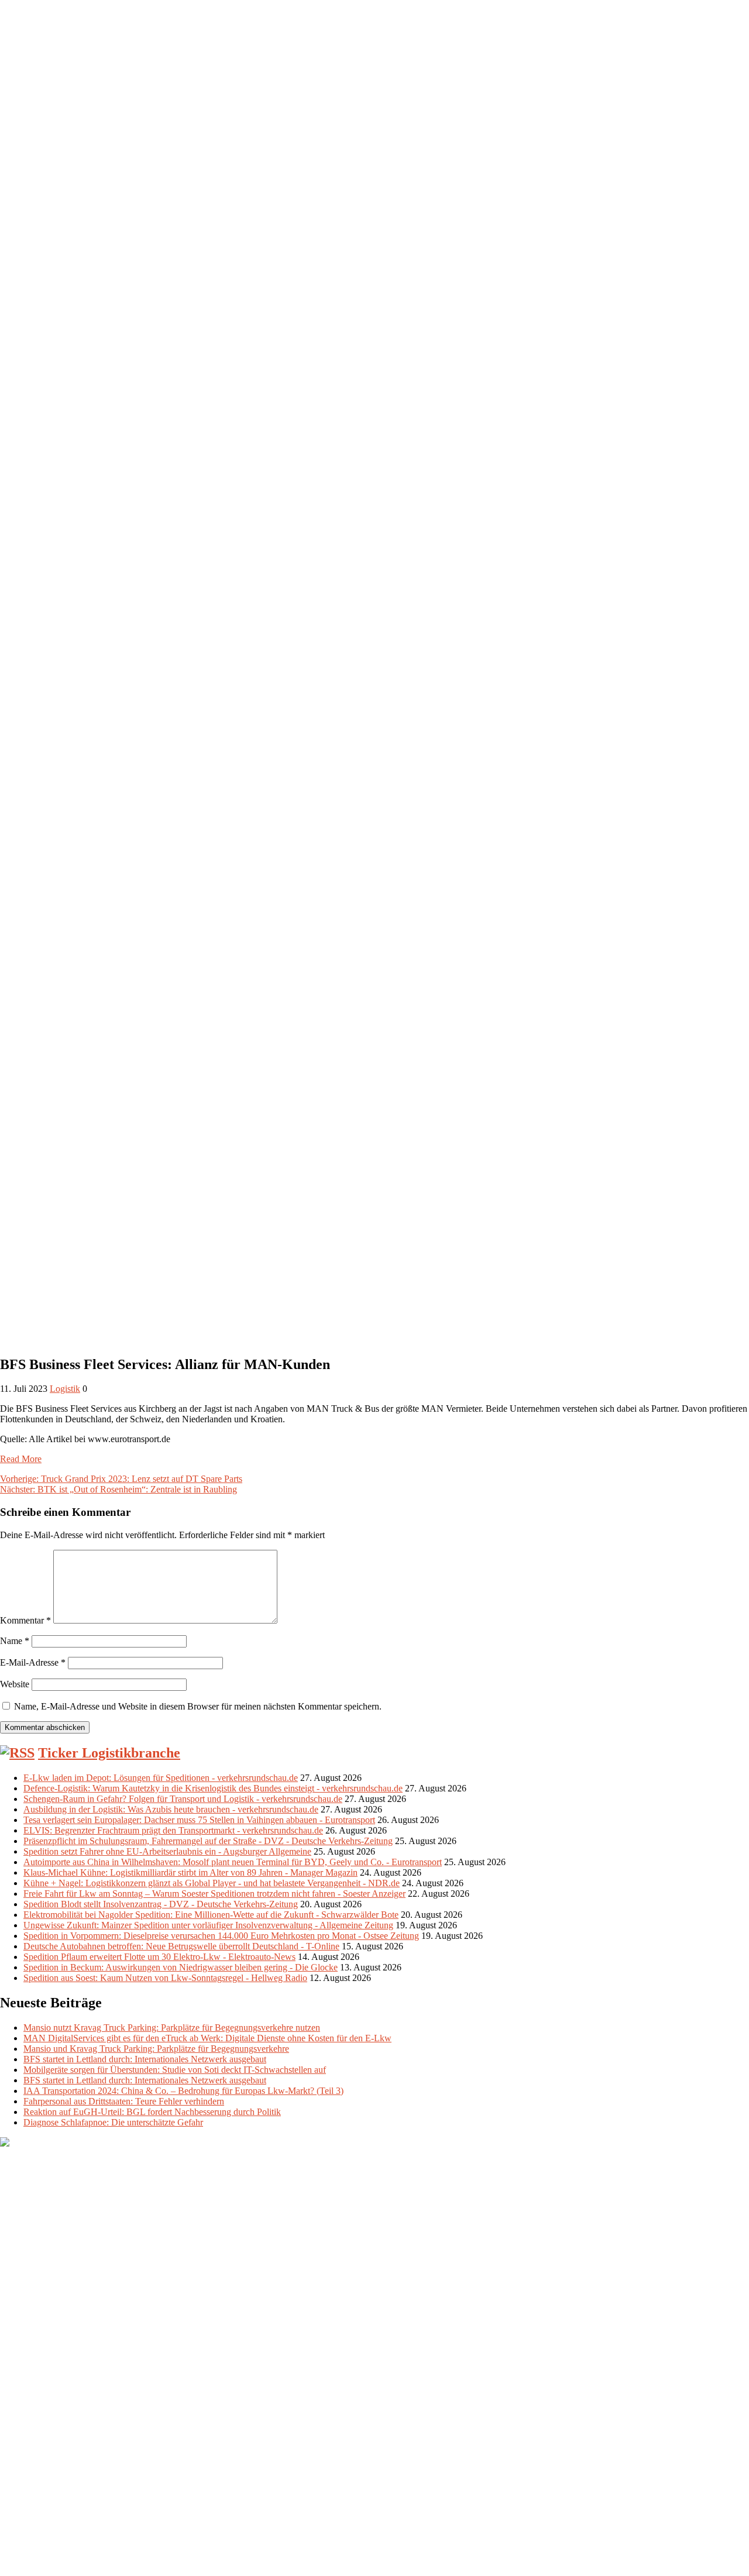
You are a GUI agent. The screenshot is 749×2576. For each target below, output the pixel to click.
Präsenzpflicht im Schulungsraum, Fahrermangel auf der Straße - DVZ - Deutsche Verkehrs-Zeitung (208, 1841)
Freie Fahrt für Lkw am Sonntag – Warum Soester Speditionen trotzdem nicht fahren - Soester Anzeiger (214, 1894)
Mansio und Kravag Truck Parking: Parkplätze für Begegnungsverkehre (156, 2049)
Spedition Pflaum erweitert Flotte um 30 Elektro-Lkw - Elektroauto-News (159, 1957)
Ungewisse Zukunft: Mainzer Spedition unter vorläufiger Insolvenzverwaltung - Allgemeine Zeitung (208, 1925)
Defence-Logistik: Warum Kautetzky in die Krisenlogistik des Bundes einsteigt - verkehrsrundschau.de (213, 1788)
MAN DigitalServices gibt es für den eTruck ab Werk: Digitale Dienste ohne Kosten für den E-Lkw (207, 2038)
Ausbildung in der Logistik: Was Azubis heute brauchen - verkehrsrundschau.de (171, 1809)
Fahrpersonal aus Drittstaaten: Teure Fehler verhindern (124, 2101)
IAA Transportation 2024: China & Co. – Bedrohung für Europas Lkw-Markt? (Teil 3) (183, 2091)
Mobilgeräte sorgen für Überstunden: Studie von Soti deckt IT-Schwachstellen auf (175, 2070)
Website (15, 1684)
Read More (21, 1459)
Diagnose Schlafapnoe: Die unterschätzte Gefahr (113, 2122)
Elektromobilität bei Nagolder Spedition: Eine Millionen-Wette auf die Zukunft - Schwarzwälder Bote (211, 1915)
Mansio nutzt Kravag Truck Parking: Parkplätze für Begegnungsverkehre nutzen (172, 2028)
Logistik (65, 1389)
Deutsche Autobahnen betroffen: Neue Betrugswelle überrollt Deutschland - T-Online (181, 1946)
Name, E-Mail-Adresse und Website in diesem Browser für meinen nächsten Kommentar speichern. (198, 1706)
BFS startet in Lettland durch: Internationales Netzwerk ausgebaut (145, 2059)
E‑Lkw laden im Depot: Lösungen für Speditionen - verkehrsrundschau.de (161, 1778)
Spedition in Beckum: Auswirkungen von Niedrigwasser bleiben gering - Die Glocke (181, 1967)
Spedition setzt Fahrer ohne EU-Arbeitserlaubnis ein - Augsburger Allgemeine (167, 1851)
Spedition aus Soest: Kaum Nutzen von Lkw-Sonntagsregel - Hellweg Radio (165, 1978)
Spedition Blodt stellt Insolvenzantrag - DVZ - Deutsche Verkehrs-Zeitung (161, 1904)
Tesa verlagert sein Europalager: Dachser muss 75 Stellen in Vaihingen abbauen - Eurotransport (199, 1820)
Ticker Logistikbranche (109, 1753)
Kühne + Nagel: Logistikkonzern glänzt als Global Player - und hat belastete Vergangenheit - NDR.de (212, 1883)
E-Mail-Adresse (33, 1662)
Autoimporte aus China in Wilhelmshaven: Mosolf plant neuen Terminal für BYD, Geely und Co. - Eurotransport (233, 1862)
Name (15, 1641)
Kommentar (25, 1620)
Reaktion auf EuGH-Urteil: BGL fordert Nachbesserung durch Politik (152, 2112)
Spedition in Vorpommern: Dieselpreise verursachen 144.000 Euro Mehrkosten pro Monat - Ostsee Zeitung (221, 1936)
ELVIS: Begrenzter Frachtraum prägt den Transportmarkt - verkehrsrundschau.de (173, 1830)
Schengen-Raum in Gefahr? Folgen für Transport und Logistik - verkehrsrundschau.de (183, 1799)
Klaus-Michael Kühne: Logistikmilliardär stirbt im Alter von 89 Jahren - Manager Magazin (190, 1872)
